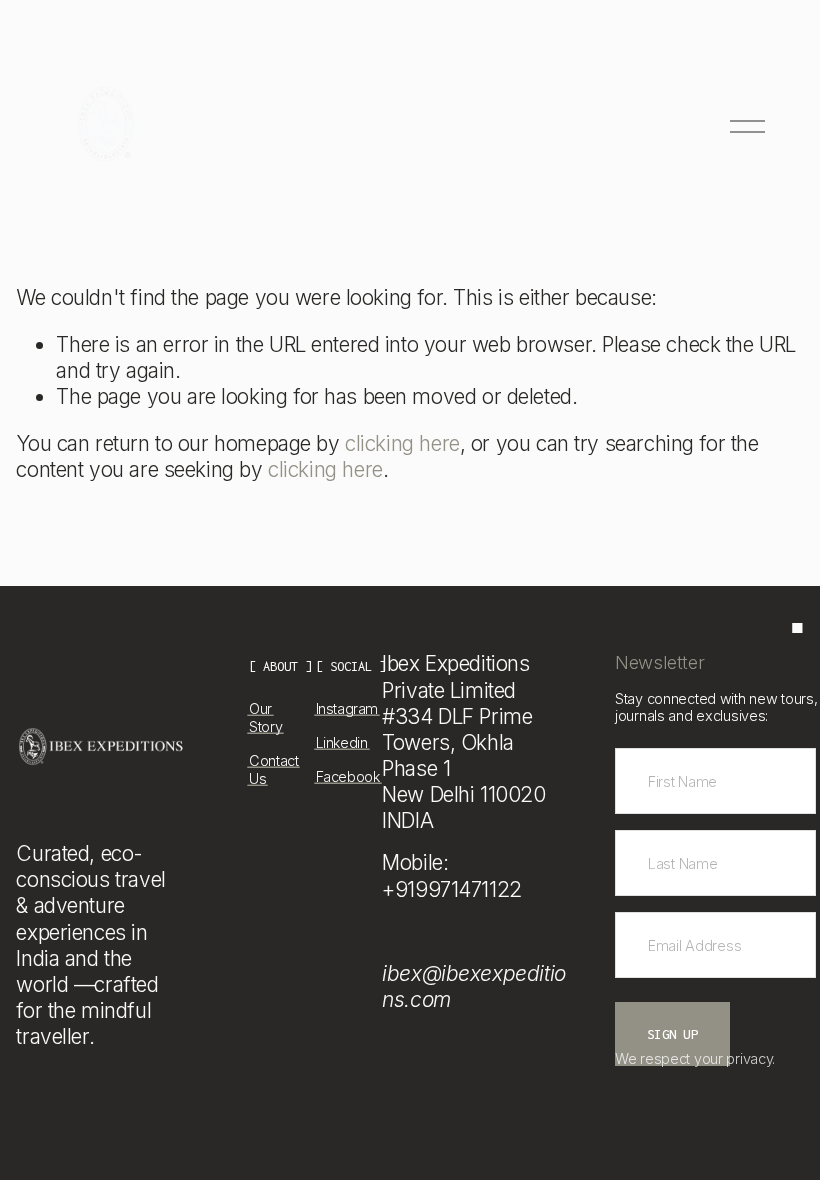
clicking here (402, 443)
